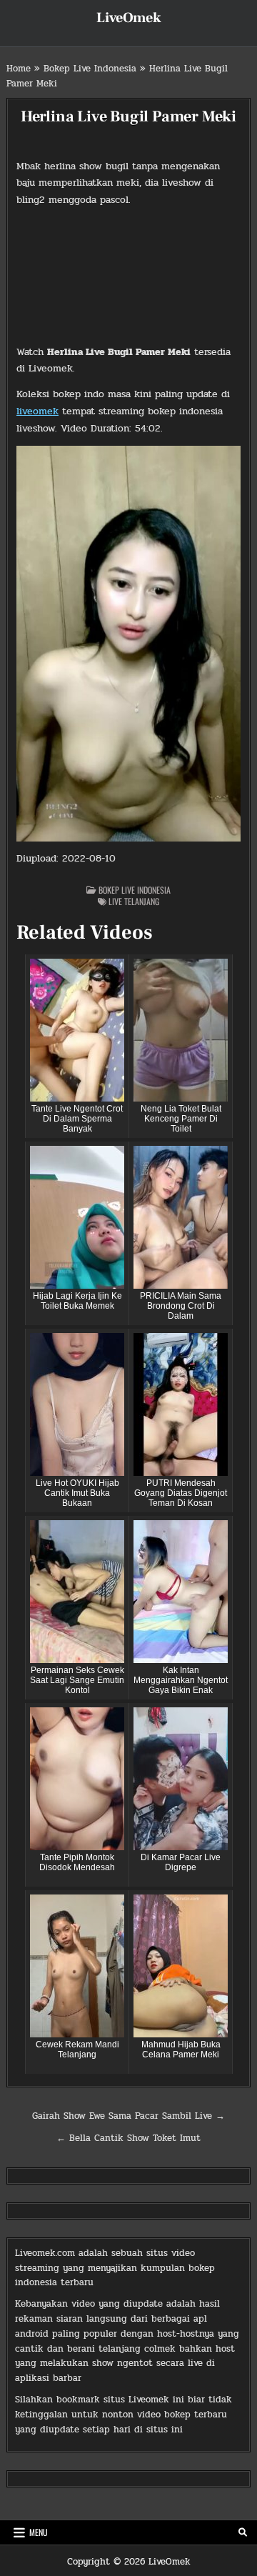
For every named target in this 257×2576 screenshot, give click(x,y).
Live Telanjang (134, 901)
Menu (39, 2532)
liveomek (37, 411)
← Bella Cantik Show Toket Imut (128, 2138)
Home (19, 69)
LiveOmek (129, 18)
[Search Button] (243, 2532)
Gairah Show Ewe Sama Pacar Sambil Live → (128, 2116)
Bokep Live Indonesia (90, 69)
